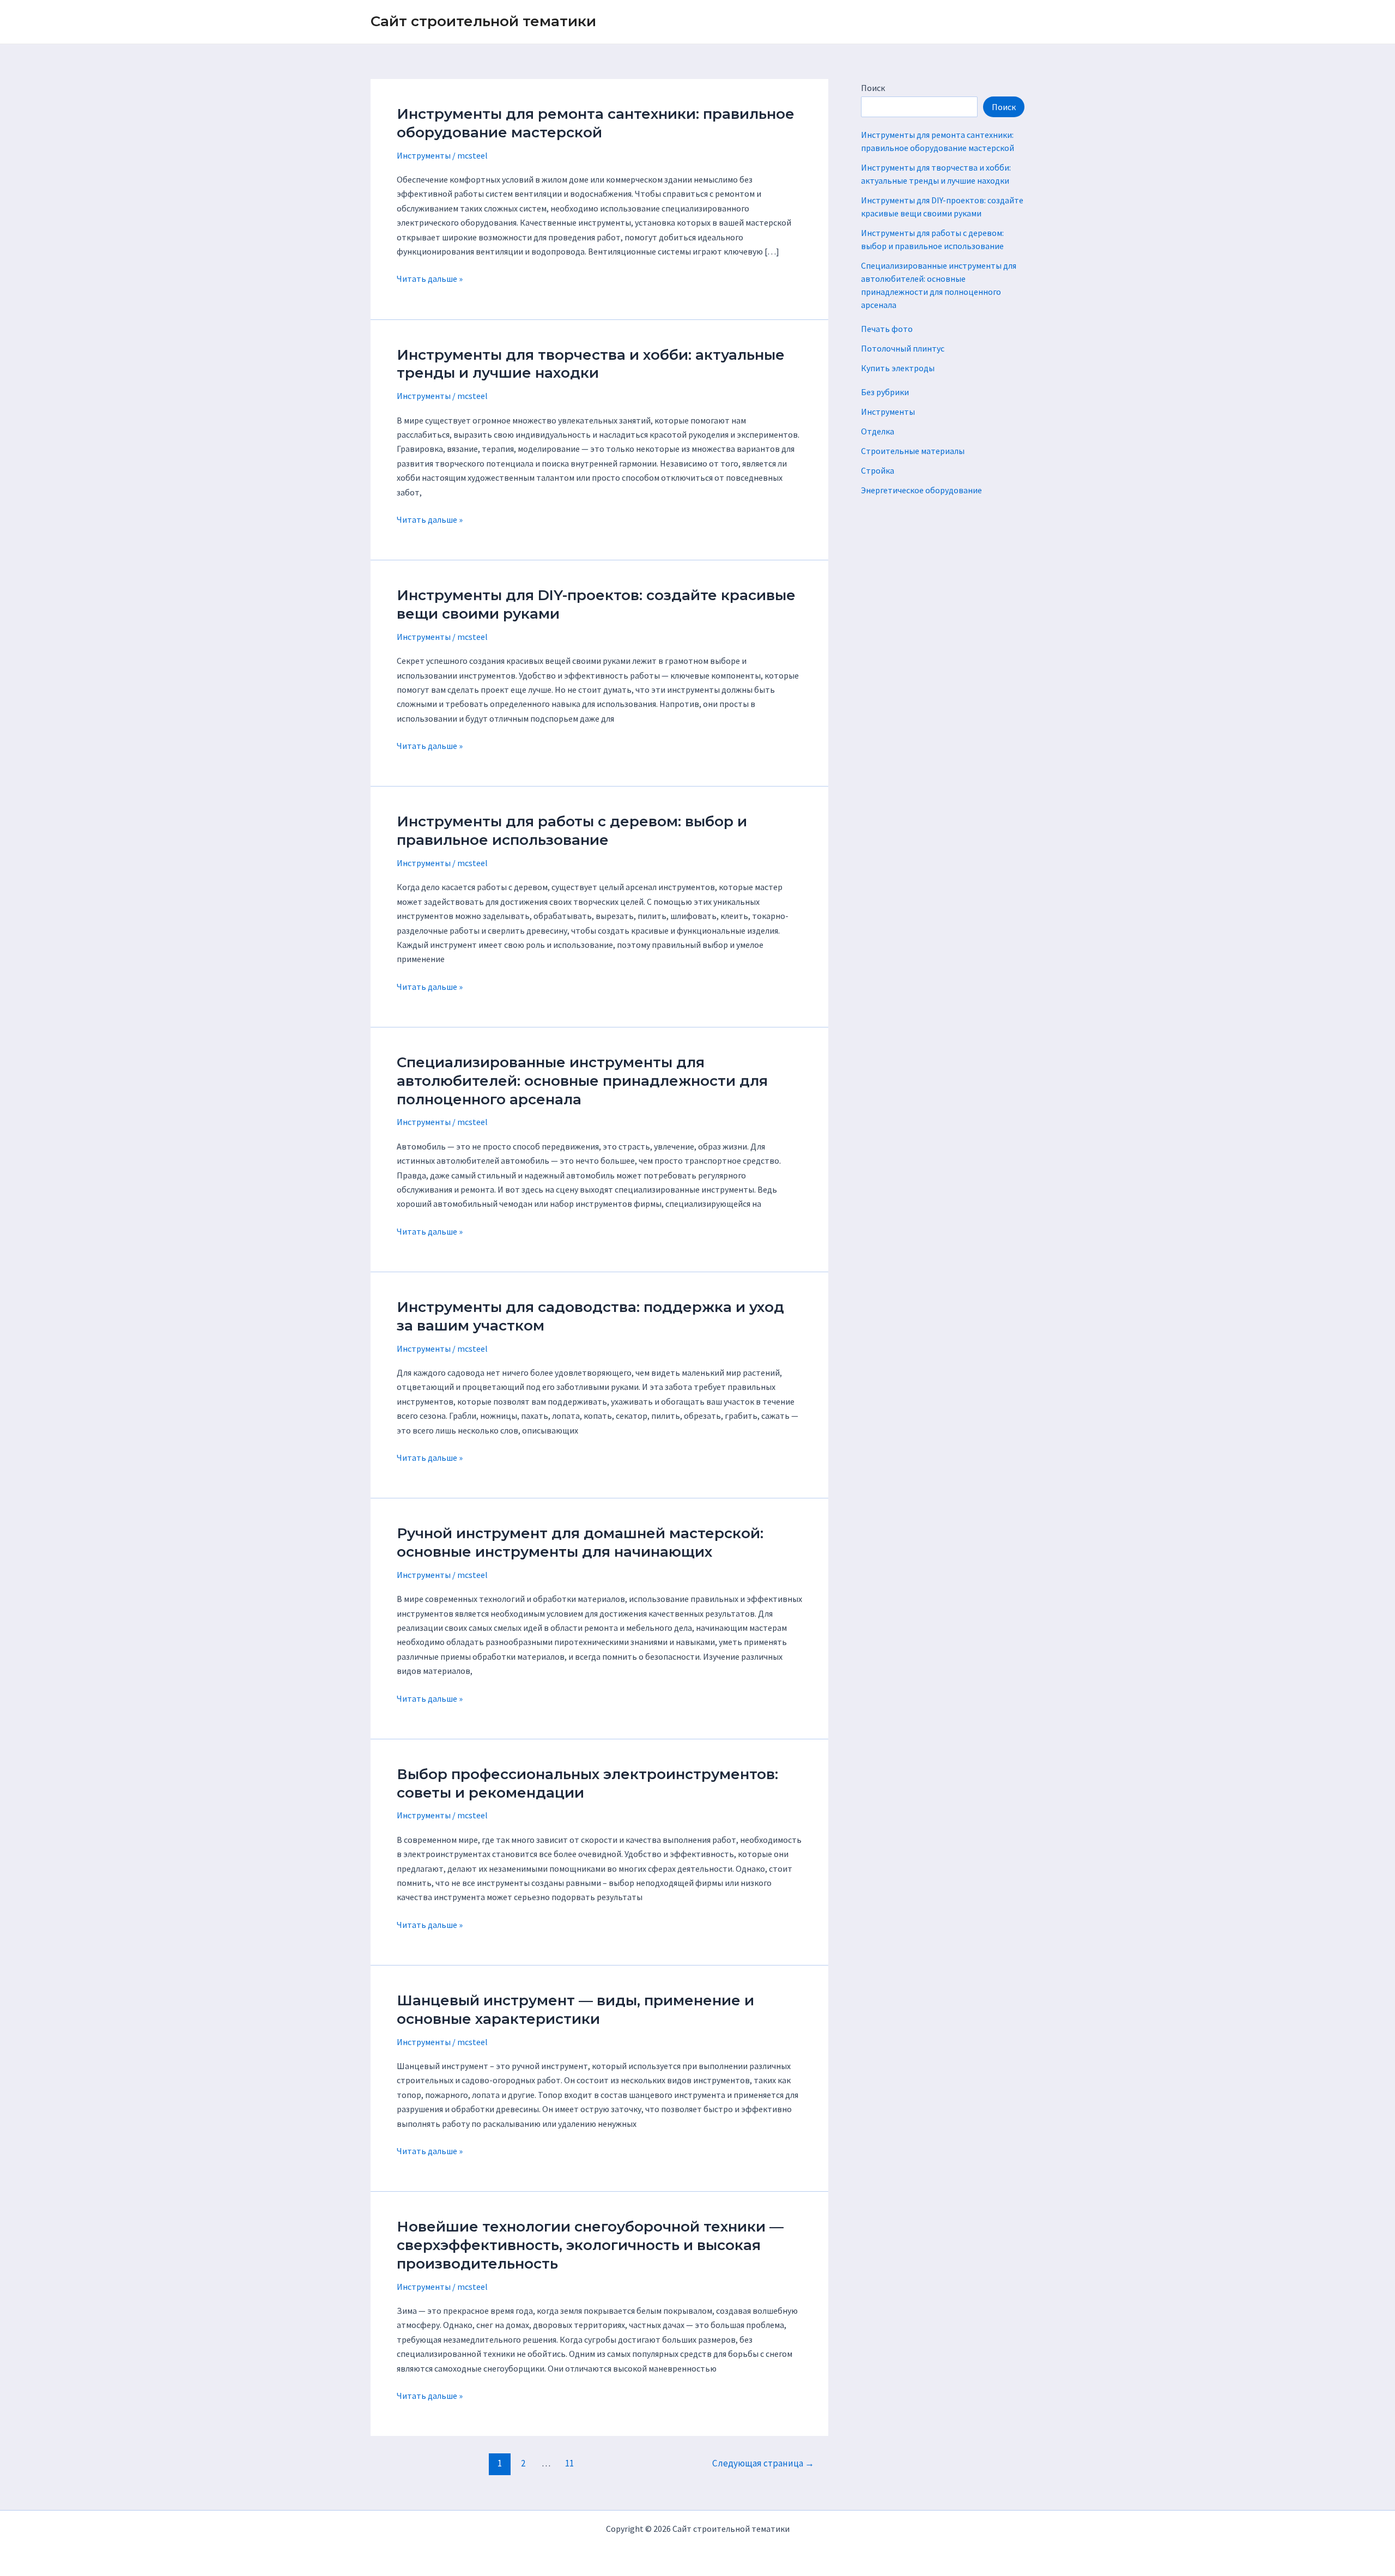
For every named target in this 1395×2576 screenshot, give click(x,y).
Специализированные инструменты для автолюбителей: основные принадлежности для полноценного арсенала (582, 1081)
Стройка (878, 470)
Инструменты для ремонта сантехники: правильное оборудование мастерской (596, 123)
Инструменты (424, 155)
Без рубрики (885, 392)
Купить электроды (898, 368)
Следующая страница (763, 2463)
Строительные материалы (913, 451)
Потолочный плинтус (903, 348)
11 (569, 2463)
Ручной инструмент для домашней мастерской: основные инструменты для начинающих (580, 1543)
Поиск (873, 88)
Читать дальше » (430, 279)
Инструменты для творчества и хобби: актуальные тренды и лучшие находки (591, 364)
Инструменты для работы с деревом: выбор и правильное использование (572, 831)
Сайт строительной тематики (483, 21)
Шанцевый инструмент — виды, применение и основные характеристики (575, 2010)
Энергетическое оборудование (921, 490)
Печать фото (887, 329)
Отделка (878, 431)
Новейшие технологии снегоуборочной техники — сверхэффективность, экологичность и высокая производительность (590, 2245)
